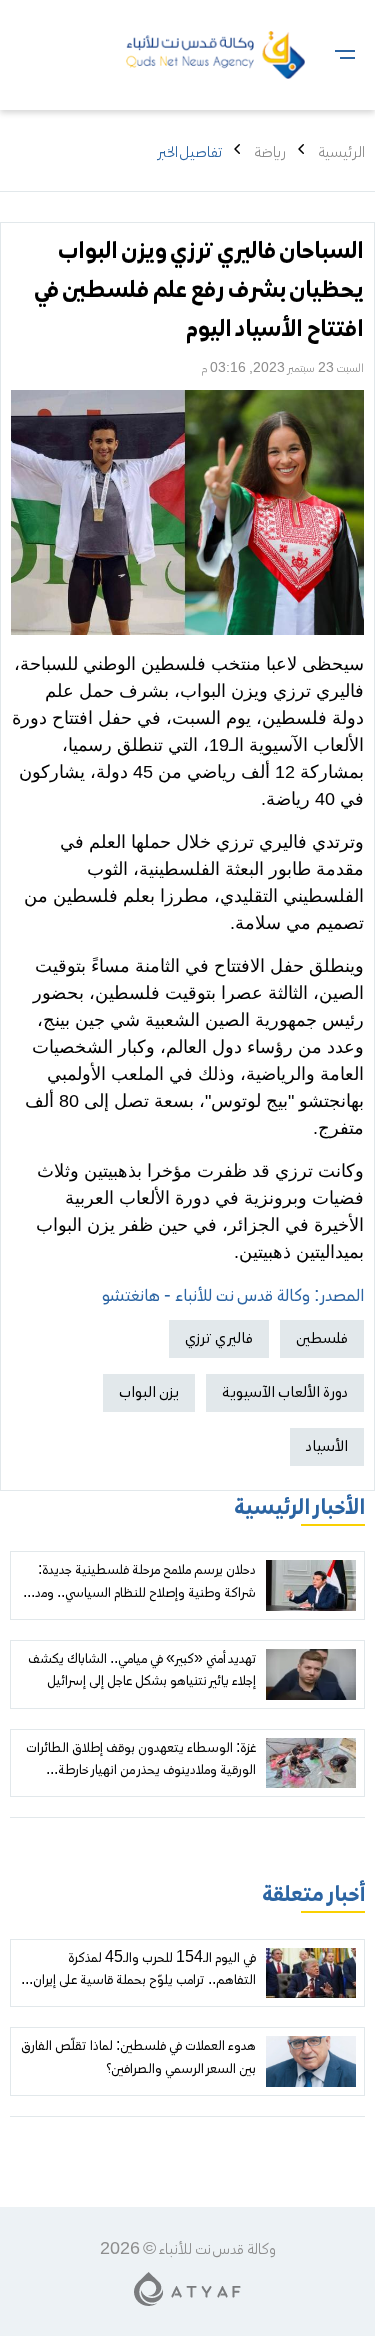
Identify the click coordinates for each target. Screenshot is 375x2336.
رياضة (270, 153)
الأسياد (327, 1447)
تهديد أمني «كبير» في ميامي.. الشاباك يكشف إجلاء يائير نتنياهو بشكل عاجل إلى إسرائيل (142, 1671)
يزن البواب (149, 1393)
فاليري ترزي (219, 1339)
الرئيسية (341, 153)
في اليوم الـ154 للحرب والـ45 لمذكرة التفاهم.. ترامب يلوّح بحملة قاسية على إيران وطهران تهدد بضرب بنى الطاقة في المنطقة (144, 1981)
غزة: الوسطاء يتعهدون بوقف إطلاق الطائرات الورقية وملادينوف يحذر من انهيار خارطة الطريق (141, 1771)
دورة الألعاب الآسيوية (285, 1393)
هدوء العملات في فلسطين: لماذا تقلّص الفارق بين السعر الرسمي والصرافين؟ (138, 2058)
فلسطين (322, 1339)
